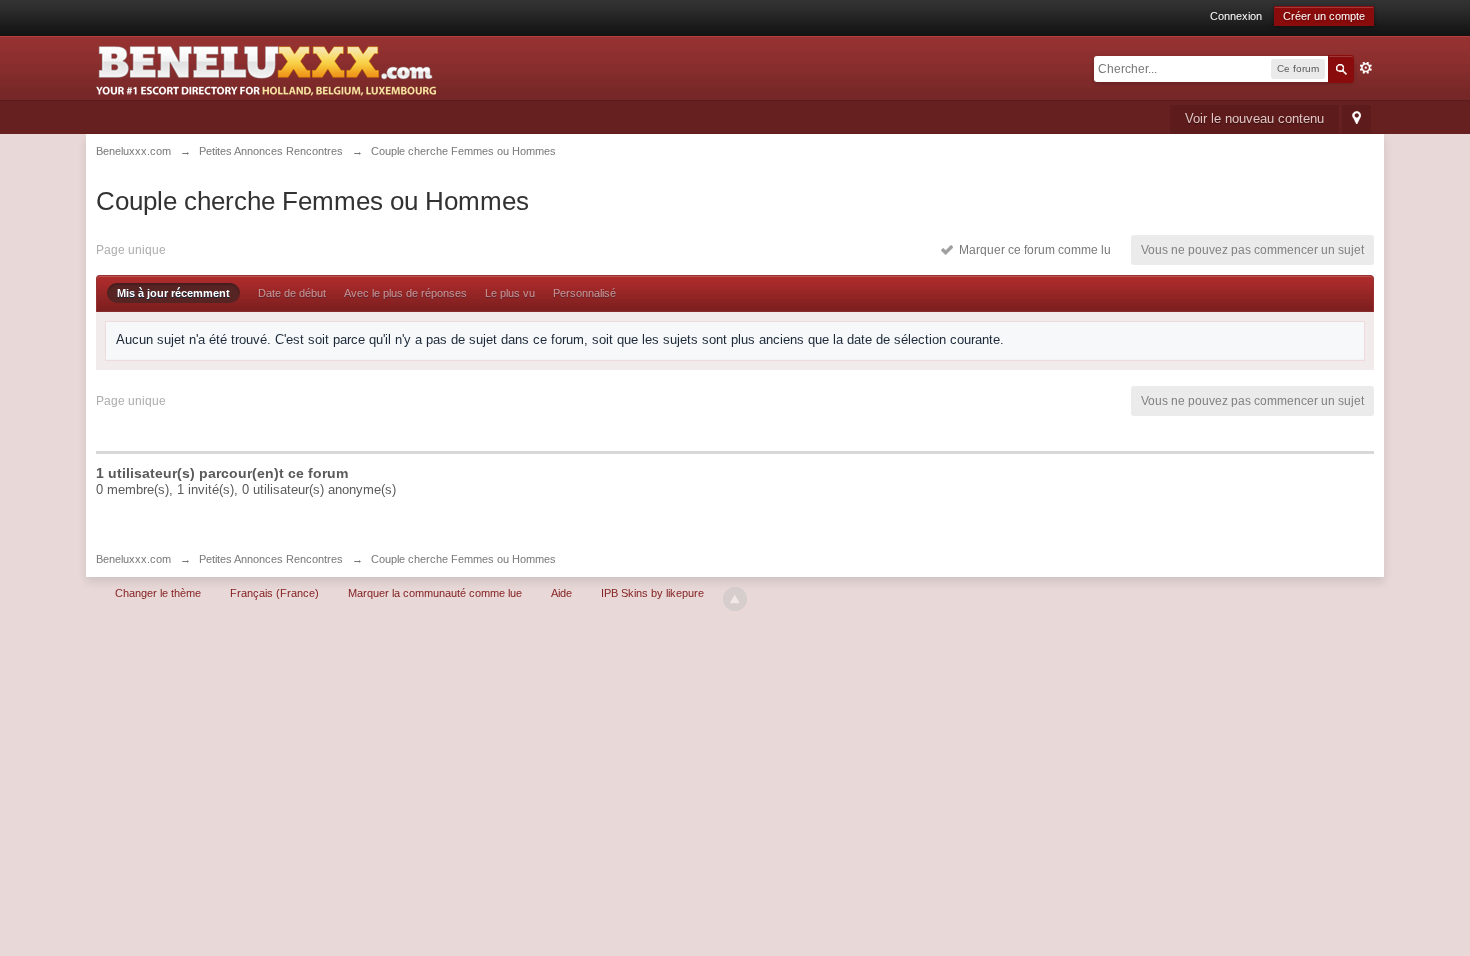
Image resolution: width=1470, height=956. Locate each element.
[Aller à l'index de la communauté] (266, 64)
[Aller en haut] (735, 599)
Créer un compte (1324, 16)
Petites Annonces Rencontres (271, 559)
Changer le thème (158, 593)
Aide (561, 593)
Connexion (1236, 16)
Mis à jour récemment (173, 293)
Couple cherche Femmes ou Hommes (463, 559)
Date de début (292, 293)
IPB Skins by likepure (652, 593)
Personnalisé (584, 293)
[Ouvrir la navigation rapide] (1356, 119)
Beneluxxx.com (133, 559)
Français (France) (274, 593)
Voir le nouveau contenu (1254, 118)
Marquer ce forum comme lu (1032, 250)
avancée (1366, 68)
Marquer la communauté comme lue (435, 593)
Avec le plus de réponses (405, 293)
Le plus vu (510, 293)
